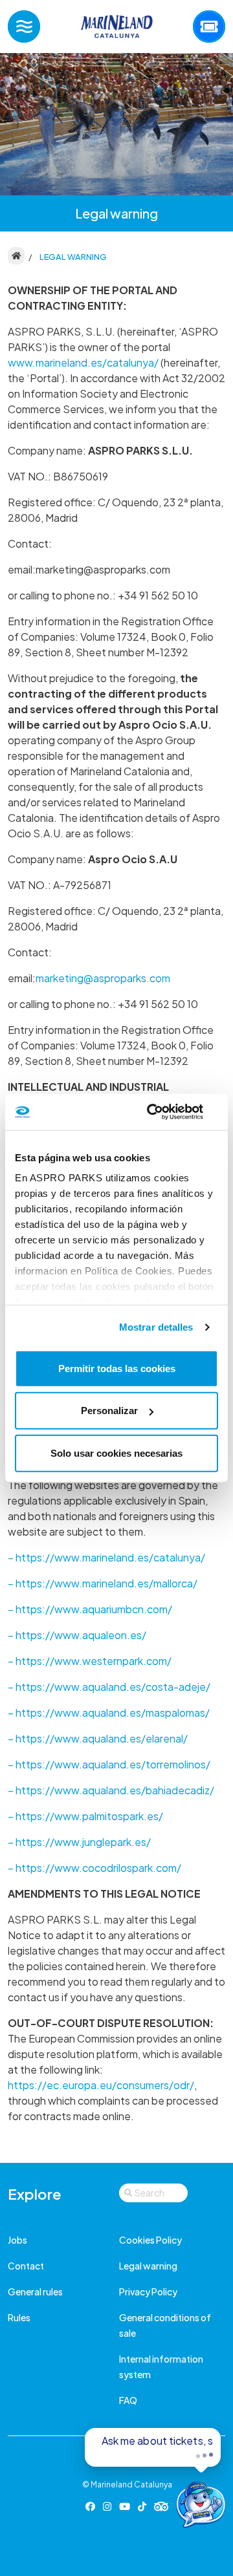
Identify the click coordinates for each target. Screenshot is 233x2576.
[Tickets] (209, 27)
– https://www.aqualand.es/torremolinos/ (109, 1764)
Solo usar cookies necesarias (116, 1453)
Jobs (17, 2240)
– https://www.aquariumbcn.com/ (90, 1609)
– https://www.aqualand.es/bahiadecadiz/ (111, 1790)
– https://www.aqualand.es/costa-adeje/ (109, 1687)
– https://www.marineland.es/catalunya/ (106, 1557)
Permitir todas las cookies (117, 1368)
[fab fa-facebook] (90, 2506)
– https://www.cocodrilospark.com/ (94, 1868)
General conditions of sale (165, 2325)
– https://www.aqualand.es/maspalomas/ (109, 1712)
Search (150, 2193)
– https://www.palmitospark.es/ (85, 1816)
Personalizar (109, 1411)
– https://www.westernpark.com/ (90, 1661)
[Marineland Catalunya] (116, 27)
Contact (26, 2266)
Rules (19, 2317)
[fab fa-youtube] (125, 2506)
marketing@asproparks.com (103, 978)
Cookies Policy (150, 2240)
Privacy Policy (148, 2292)
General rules (35, 2292)
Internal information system (161, 2367)
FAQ (128, 2400)
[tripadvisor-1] (161, 2506)
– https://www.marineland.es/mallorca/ (103, 1583)
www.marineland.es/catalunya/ (83, 362)
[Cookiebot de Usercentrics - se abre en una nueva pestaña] (164, 1112)
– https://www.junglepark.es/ (79, 1842)
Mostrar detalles (156, 1327)
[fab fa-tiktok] (142, 2506)
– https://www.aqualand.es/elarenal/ (98, 1738)
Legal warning (148, 2266)
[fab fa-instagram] (107, 2506)
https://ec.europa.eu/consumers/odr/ (101, 2085)
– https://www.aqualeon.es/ (77, 1635)
